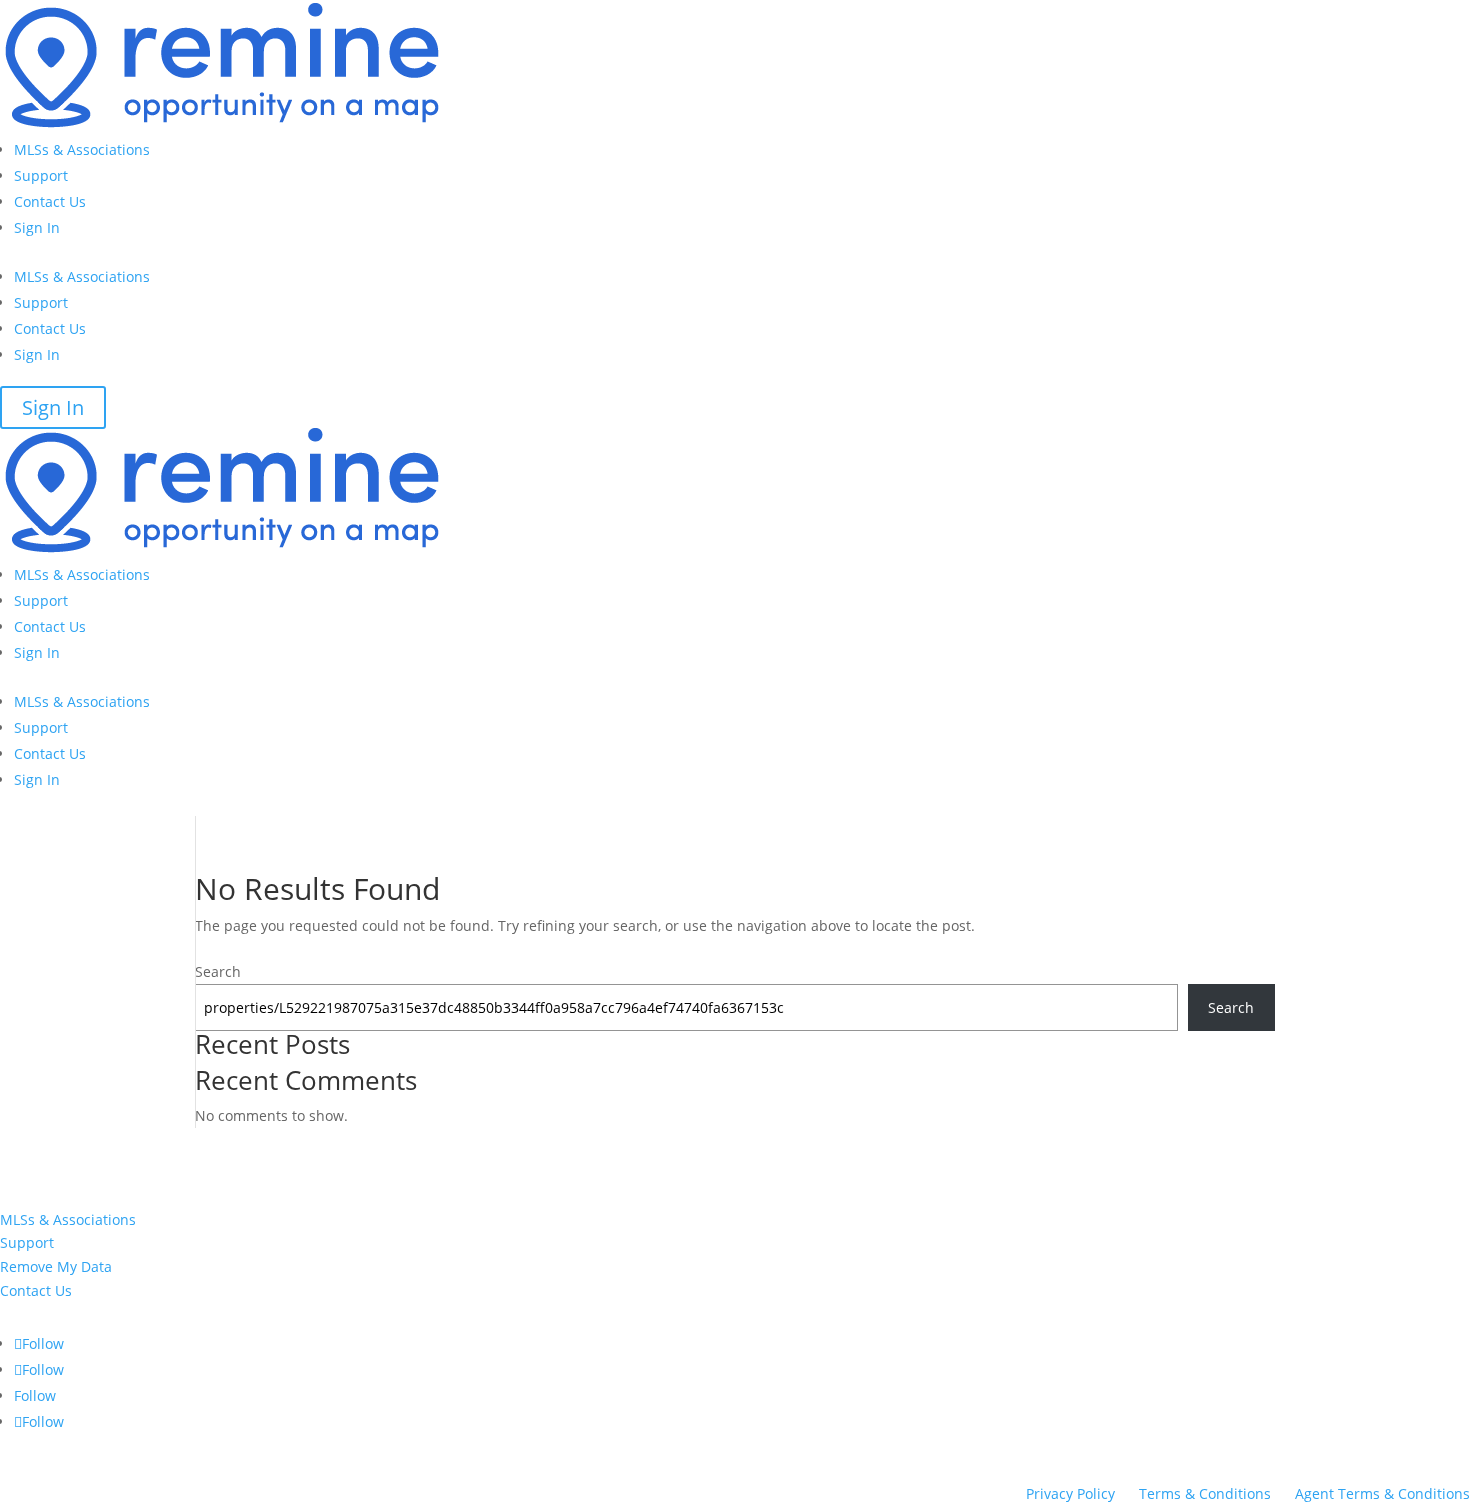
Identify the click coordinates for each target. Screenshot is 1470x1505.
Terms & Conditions (1205, 1493)
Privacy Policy (1070, 1493)
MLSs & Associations (82, 149)
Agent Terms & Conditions (1382, 1493)
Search (218, 971)
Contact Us (50, 201)
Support (41, 175)
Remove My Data (56, 1266)
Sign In (37, 227)
